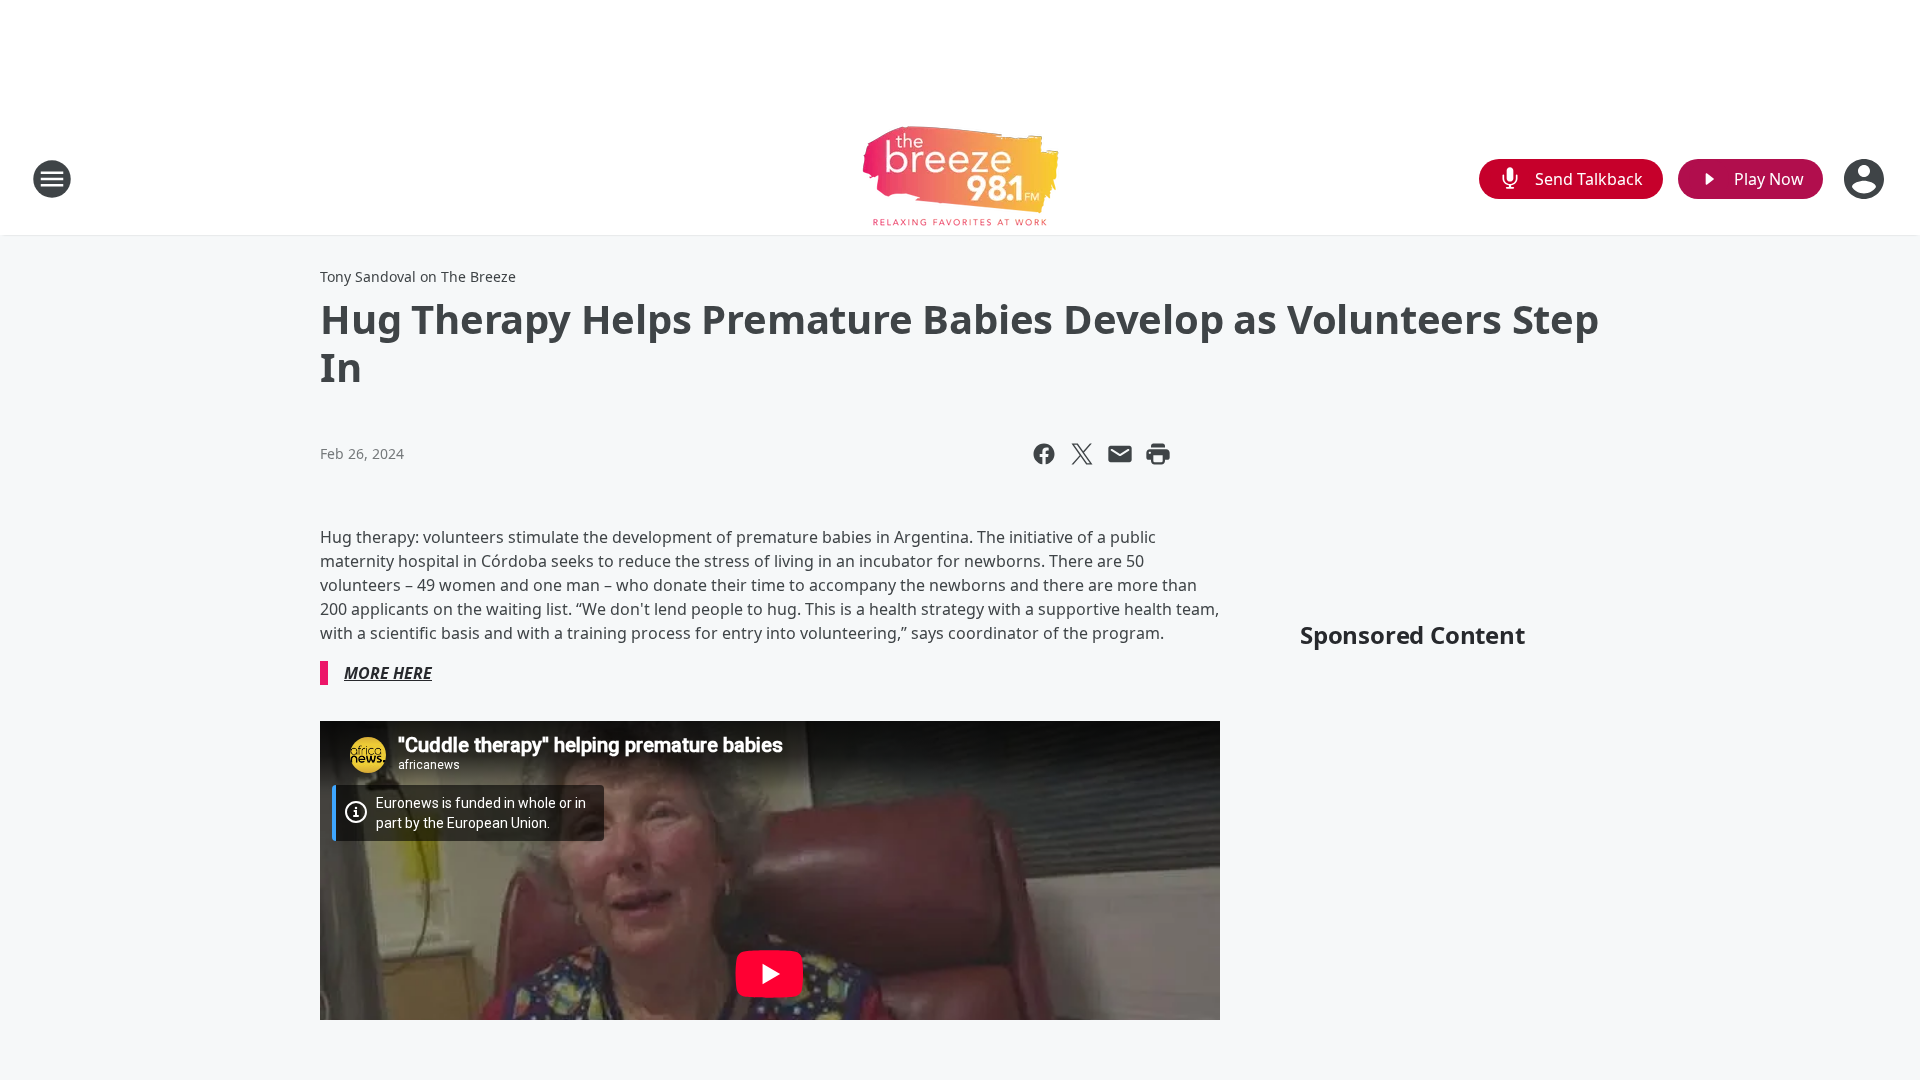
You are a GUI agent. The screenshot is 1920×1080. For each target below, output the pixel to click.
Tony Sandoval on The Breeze (418, 276)
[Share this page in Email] (1120, 454)
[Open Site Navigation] (52, 179)
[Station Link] (960, 178)
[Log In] (1866, 179)
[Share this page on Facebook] (1044, 454)
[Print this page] (1158, 454)
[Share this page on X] (1082, 454)
